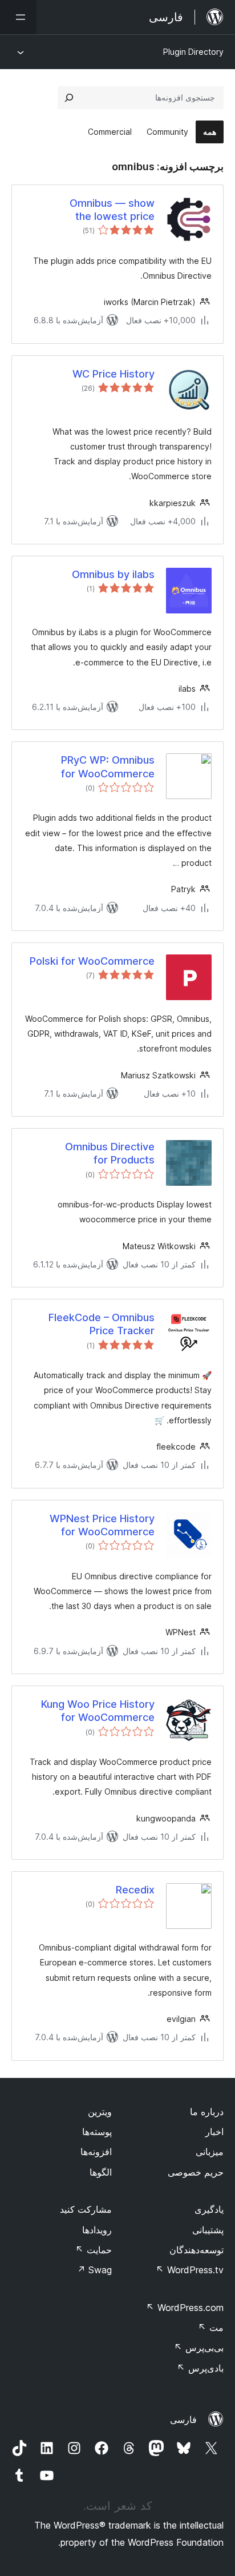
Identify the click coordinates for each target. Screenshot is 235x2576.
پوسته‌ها (97, 2132)
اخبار (214, 2132)
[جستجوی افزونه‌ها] (69, 98)
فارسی (183, 2419)
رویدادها (97, 2230)
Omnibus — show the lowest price (112, 210)
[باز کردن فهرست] (18, 17)
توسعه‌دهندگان (196, 2250)
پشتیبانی (208, 2230)
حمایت (94, 2250)
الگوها (101, 2172)
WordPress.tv (190, 2270)
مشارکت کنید (86, 2209)
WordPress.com (185, 2308)
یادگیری (209, 2209)
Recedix (135, 1890)
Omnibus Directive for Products (110, 1153)
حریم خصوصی (196, 2172)
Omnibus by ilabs (113, 574)
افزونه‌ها (96, 2152)
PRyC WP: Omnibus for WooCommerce (108, 767)
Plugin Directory (193, 52)
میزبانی (210, 2152)
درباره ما (207, 2112)
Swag (94, 2270)
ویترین (100, 2112)
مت (211, 2328)
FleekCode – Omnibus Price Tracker (102, 1324)
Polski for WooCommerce (92, 961)
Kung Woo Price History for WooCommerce (98, 1711)
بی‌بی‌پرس (199, 2348)
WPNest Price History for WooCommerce (102, 1525)
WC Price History (114, 374)
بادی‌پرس (200, 2368)
